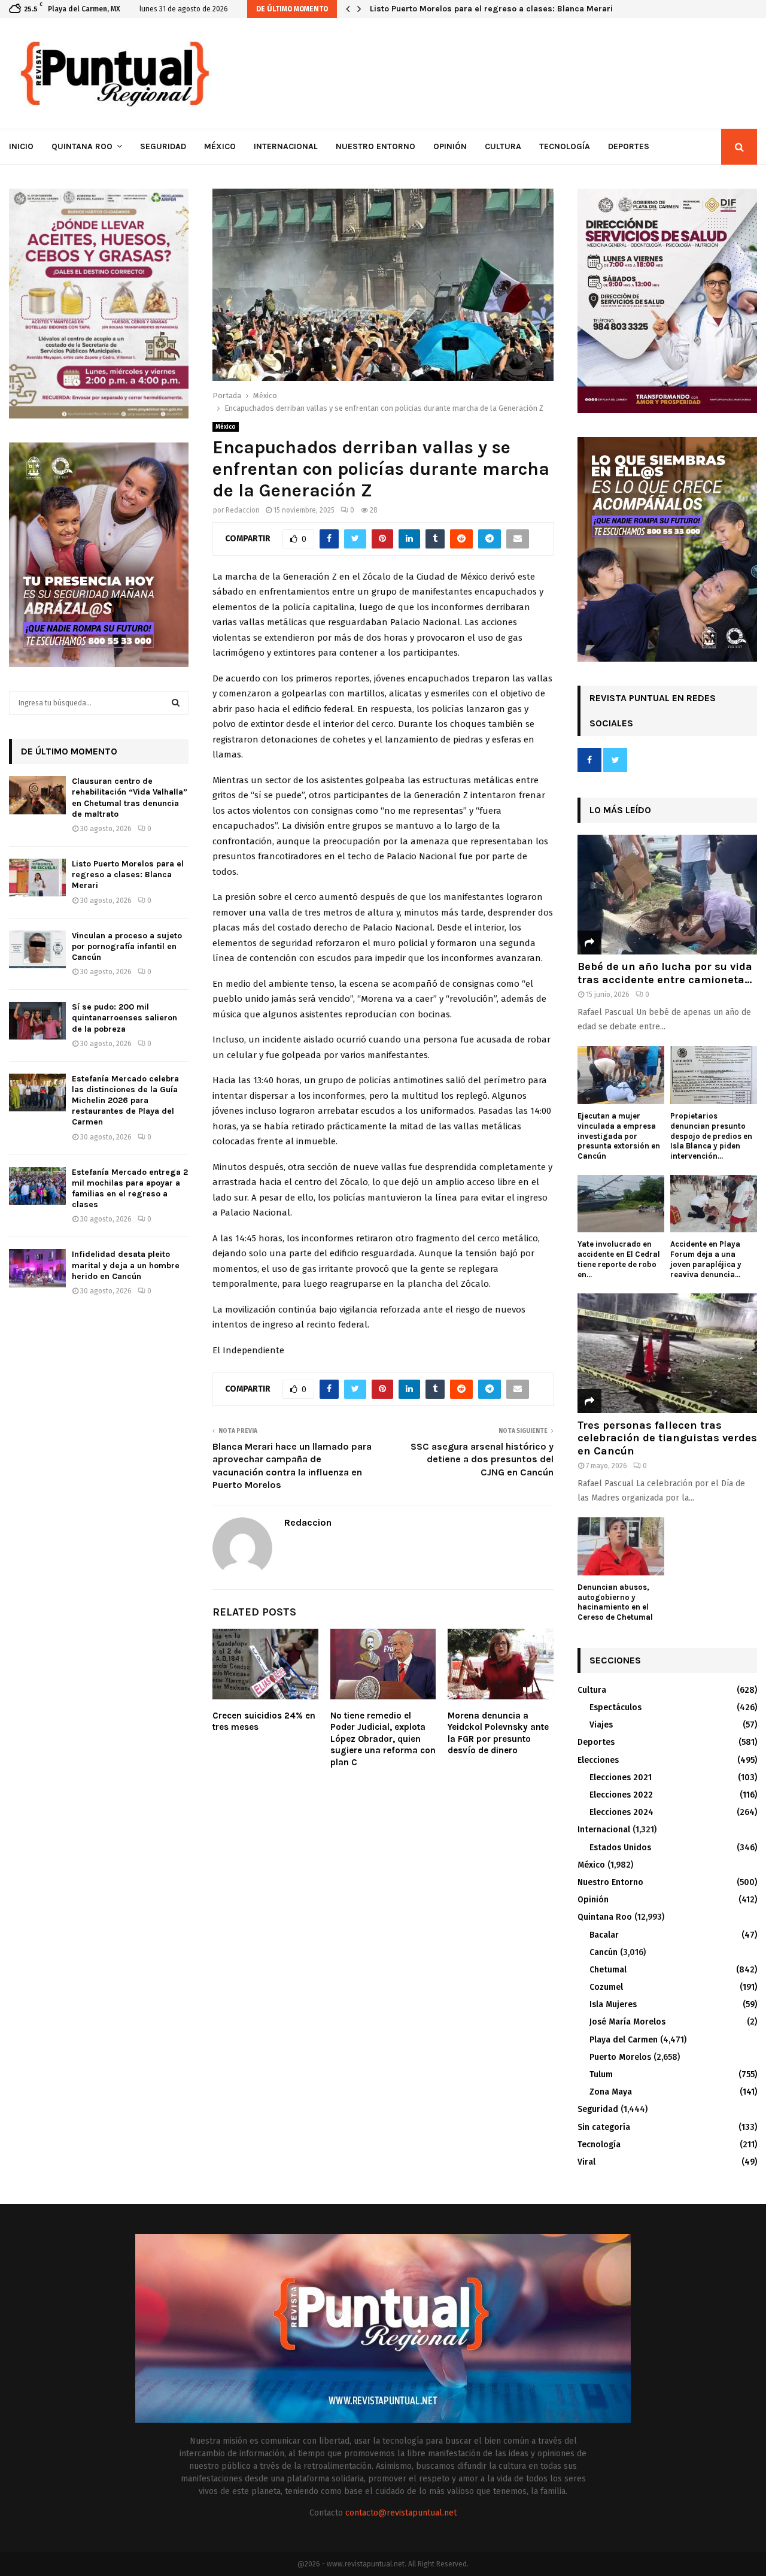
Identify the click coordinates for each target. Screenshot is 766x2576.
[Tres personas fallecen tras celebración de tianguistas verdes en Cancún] (667, 1353)
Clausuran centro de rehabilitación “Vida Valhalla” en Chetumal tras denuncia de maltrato (130, 798)
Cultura (503, 146)
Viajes (601, 1725)
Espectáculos (615, 1707)
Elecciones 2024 (621, 1812)
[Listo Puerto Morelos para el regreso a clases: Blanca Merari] (37, 878)
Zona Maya (611, 2092)
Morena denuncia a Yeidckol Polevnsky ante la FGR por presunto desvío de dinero (498, 1733)
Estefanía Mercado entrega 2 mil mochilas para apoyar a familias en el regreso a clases (130, 1189)
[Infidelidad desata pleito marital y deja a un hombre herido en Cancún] (37, 1268)
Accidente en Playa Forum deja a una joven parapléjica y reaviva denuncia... (706, 1259)
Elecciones (598, 1760)
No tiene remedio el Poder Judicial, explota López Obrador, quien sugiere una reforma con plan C (383, 1739)
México (220, 146)
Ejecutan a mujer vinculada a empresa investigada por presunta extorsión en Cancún (619, 1136)
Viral (586, 2162)
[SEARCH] (176, 703)
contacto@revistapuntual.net (401, 2513)
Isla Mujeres (613, 2004)
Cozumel (606, 1987)
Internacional (286, 146)
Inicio (21, 146)
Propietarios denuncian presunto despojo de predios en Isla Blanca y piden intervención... (711, 1136)
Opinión (450, 146)
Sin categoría (604, 2127)
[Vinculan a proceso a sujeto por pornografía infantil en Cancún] (37, 949)
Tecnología (565, 146)
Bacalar (604, 1935)
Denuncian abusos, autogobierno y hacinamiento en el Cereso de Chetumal (615, 1602)
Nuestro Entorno (376, 146)
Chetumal (608, 1970)
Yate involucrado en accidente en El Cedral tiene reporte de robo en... (619, 1259)
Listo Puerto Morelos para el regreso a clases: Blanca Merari (491, 9)
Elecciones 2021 (621, 1778)
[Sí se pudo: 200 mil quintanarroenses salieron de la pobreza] (37, 1021)
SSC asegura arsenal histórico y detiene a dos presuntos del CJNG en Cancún (482, 1459)
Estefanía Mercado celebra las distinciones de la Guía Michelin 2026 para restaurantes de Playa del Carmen (125, 1101)
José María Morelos (627, 2022)
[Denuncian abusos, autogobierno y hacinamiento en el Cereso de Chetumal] (621, 1546)
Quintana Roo (82, 146)
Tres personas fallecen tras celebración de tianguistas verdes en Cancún (667, 1438)
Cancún (604, 1952)
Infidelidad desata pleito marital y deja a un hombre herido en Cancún (126, 1265)
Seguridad (163, 146)
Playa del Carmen (624, 2040)
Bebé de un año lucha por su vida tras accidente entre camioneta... (665, 973)
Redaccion (243, 510)
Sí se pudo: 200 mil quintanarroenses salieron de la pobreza (124, 1018)
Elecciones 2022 (621, 1795)
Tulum (601, 2075)
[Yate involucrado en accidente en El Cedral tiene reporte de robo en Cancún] (621, 1204)
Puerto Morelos (620, 2057)
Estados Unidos (620, 1848)
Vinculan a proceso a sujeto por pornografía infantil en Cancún (127, 946)
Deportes (629, 146)
